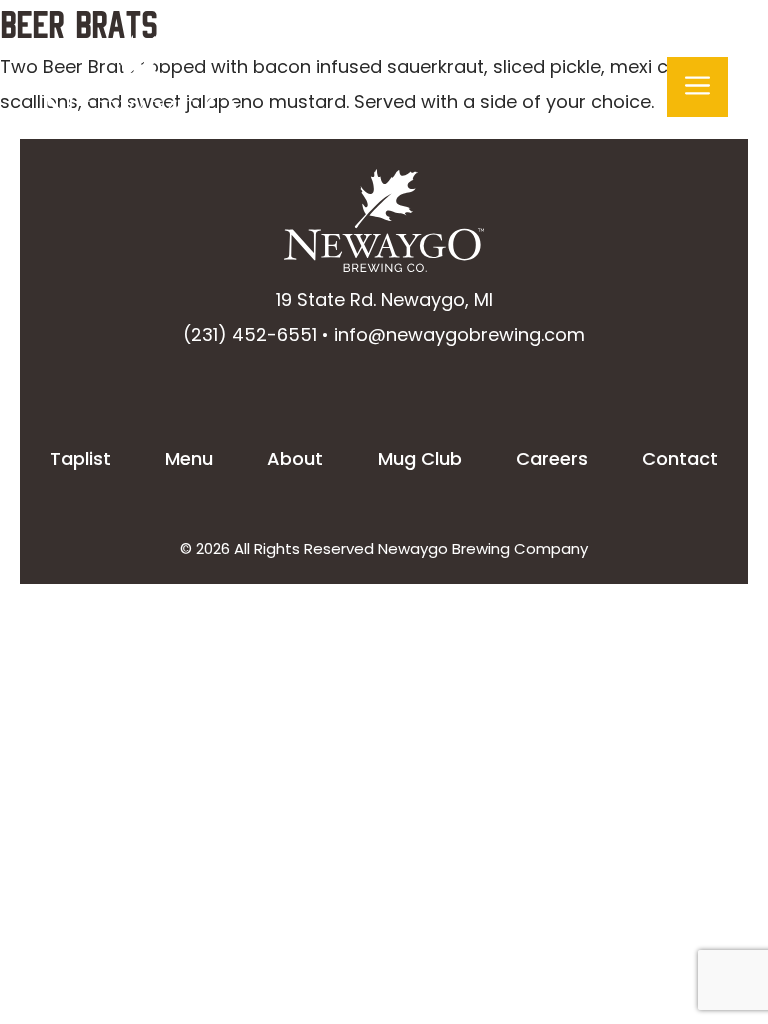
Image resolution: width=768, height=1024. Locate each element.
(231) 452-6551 (250, 334)
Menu (189, 458)
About (295, 458)
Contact (680, 458)
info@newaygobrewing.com (459, 334)
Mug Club (420, 458)
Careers (552, 458)
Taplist (80, 458)
